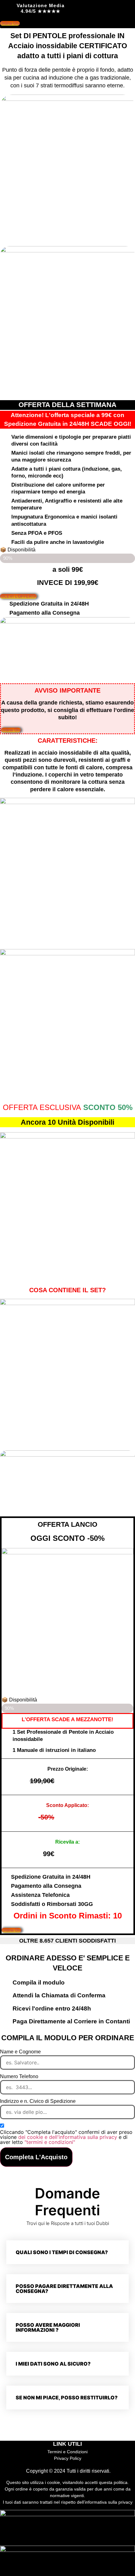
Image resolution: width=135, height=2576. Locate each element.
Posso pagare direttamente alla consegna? (64, 2289)
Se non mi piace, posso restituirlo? (67, 2398)
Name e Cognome (20, 2052)
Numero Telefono (19, 2077)
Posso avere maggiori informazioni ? (48, 2327)
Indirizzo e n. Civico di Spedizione (38, 2101)
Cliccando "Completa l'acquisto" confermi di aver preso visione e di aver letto (66, 2137)
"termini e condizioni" (50, 2142)
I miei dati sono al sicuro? (53, 2364)
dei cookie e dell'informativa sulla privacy (68, 2137)
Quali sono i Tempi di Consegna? (62, 2252)
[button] (67, 2252)
